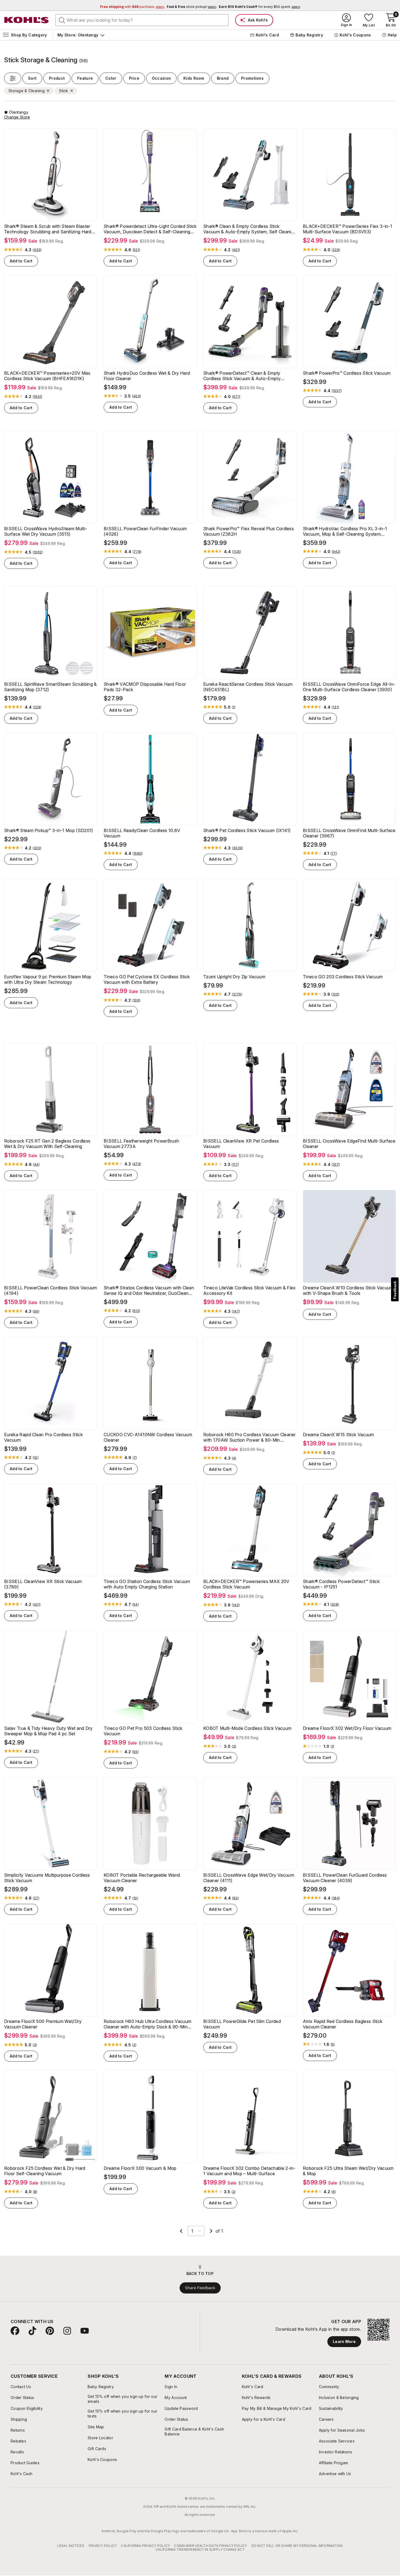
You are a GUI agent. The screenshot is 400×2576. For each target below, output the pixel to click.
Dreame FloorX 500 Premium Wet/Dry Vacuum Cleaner (43, 2024)
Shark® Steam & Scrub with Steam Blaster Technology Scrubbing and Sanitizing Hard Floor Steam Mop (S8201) (48, 229)
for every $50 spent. (259, 7)
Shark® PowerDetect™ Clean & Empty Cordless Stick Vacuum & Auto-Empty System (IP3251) (242, 376)
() (37, 250)
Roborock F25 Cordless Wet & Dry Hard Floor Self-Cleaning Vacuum (45, 2171)
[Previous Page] (181, 2231)
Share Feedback (200, 2288)
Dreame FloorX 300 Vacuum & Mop (140, 2168)
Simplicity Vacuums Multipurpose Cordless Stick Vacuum (47, 1878)
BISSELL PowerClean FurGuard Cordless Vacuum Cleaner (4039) (345, 1878)
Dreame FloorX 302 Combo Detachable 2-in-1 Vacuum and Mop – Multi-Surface (249, 2171)
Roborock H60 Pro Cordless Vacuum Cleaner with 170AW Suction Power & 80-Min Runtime (250, 1437)
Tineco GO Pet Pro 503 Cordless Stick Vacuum (143, 1731)
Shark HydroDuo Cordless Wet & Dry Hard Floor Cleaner (147, 376)
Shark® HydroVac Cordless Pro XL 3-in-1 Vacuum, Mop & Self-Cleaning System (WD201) (345, 531)
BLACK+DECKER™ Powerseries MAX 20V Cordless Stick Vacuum (246, 1584)
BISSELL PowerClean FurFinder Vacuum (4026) (145, 531)
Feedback (395, 1290)
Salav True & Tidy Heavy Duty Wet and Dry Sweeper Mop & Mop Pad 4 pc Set (48, 1731)
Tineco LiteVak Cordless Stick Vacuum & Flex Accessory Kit (250, 1290)
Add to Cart (21, 261)
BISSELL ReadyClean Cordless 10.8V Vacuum (142, 833)
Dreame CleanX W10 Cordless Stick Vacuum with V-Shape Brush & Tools (348, 1290)
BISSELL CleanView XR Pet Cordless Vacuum (241, 1144)
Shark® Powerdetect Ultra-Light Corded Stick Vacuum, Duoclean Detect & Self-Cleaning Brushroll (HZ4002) (150, 229)
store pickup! (192, 7)
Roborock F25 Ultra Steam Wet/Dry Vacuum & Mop (348, 2171)
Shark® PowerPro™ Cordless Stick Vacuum (347, 373)
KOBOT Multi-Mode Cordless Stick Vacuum (247, 1728)
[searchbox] (142, 20)
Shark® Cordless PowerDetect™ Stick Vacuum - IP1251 (341, 1584)
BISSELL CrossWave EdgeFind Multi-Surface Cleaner (349, 1144)
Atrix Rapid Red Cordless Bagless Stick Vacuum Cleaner (343, 2024)
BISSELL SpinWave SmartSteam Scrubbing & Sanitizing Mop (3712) (50, 687)
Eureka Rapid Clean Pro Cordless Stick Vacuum (43, 1437)
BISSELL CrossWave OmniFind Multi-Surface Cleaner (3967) (349, 833)
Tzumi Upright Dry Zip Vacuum (234, 977)
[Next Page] (211, 2231)
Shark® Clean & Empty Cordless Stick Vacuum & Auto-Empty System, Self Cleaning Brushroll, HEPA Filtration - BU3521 (250, 229)
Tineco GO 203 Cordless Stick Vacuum (343, 977)
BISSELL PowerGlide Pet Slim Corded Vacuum (242, 2024)
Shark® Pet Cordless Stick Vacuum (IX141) (247, 830)
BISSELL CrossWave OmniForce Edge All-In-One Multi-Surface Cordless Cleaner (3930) (349, 687)
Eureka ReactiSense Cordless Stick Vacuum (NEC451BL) (248, 687)
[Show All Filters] (13, 78)
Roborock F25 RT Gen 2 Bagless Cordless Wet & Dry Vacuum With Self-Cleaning (47, 1144)
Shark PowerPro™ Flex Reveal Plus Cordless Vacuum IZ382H (249, 531)
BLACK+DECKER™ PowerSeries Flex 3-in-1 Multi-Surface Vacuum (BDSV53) (347, 229)
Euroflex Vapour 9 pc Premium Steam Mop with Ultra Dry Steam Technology (48, 979)
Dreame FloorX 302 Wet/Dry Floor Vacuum (347, 1728)
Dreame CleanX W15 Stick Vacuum (339, 1435)
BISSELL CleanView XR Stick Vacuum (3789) (43, 1584)
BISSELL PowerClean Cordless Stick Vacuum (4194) (51, 1290)
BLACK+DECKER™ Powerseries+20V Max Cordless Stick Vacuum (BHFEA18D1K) (47, 376)
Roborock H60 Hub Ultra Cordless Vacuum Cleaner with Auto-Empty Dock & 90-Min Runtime (147, 2024)
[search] (62, 20)
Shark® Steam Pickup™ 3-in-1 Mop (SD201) (49, 830)
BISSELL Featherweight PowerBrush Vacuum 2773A (141, 1144)
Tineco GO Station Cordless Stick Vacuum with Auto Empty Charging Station (147, 1584)
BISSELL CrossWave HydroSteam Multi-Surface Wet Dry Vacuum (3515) (46, 531)
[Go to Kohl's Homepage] (27, 20)
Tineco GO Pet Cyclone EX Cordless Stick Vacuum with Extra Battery (147, 979)
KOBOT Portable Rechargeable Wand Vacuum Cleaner (142, 1878)
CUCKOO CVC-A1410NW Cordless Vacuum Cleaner (148, 1437)
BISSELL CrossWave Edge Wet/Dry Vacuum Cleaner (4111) (249, 1878)
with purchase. (132, 7)
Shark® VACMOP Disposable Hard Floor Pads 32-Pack (145, 687)
